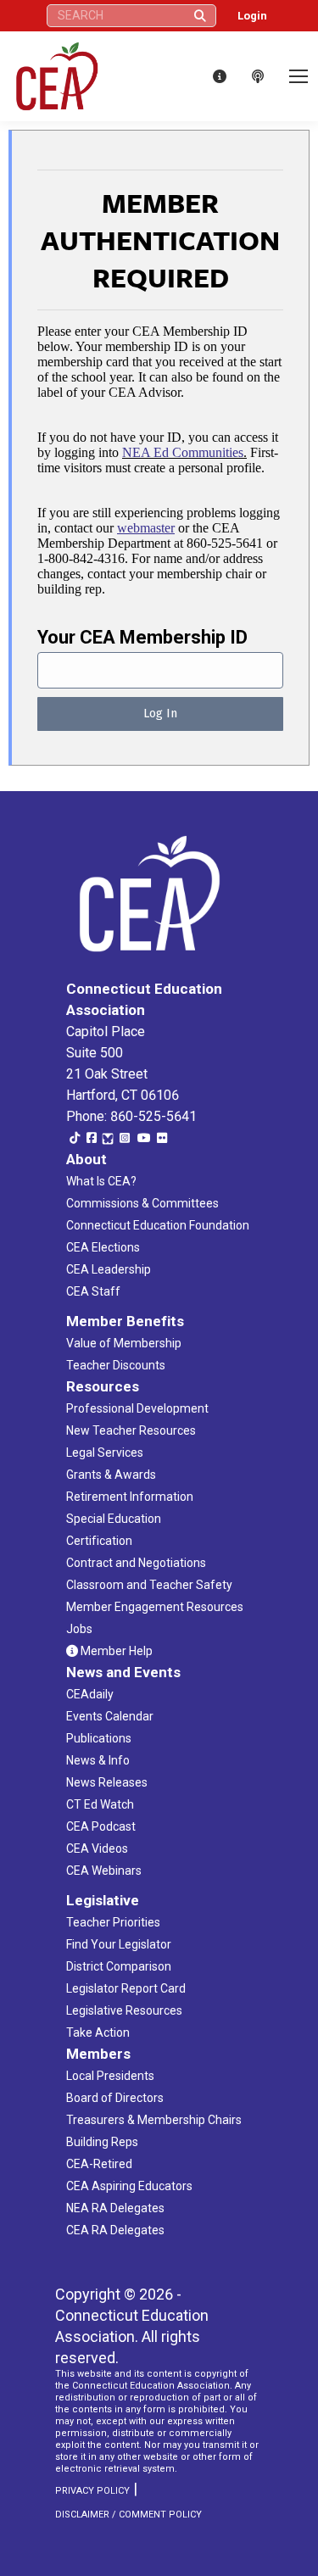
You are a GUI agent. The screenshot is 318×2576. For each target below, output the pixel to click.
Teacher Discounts (116, 1365)
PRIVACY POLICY (92, 2491)
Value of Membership (124, 1343)
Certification (99, 1541)
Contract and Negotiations (136, 1563)
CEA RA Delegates (115, 2230)
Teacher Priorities (113, 1922)
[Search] (200, 16)
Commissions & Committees (142, 1203)
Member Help (115, 1651)
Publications (99, 1738)
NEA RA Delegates (115, 2208)
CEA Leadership (109, 1269)
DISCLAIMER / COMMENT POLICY (128, 2515)
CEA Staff (93, 1291)
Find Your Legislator (119, 1944)
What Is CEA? (101, 1181)
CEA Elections (103, 1247)
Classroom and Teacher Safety (149, 1585)
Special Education (114, 1519)
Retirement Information (130, 1497)
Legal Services (105, 1452)
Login (252, 16)
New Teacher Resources (131, 1430)
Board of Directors (115, 2098)
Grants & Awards (111, 1475)
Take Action (98, 2032)
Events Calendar (110, 1716)
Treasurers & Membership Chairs (154, 2120)
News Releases (107, 1782)
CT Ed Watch (100, 1804)
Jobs (79, 1629)
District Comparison (119, 1966)
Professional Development (137, 1408)
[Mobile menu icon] (298, 76)
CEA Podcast (101, 1826)
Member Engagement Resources (155, 1607)
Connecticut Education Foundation (158, 1225)
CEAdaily (90, 1694)
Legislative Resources (124, 2010)
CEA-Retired (99, 2164)
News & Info (98, 1760)
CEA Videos (97, 1848)
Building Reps (102, 2142)
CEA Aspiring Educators (129, 2186)
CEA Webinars (104, 1871)
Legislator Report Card (126, 1988)
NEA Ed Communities (183, 452)
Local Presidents (110, 2076)
